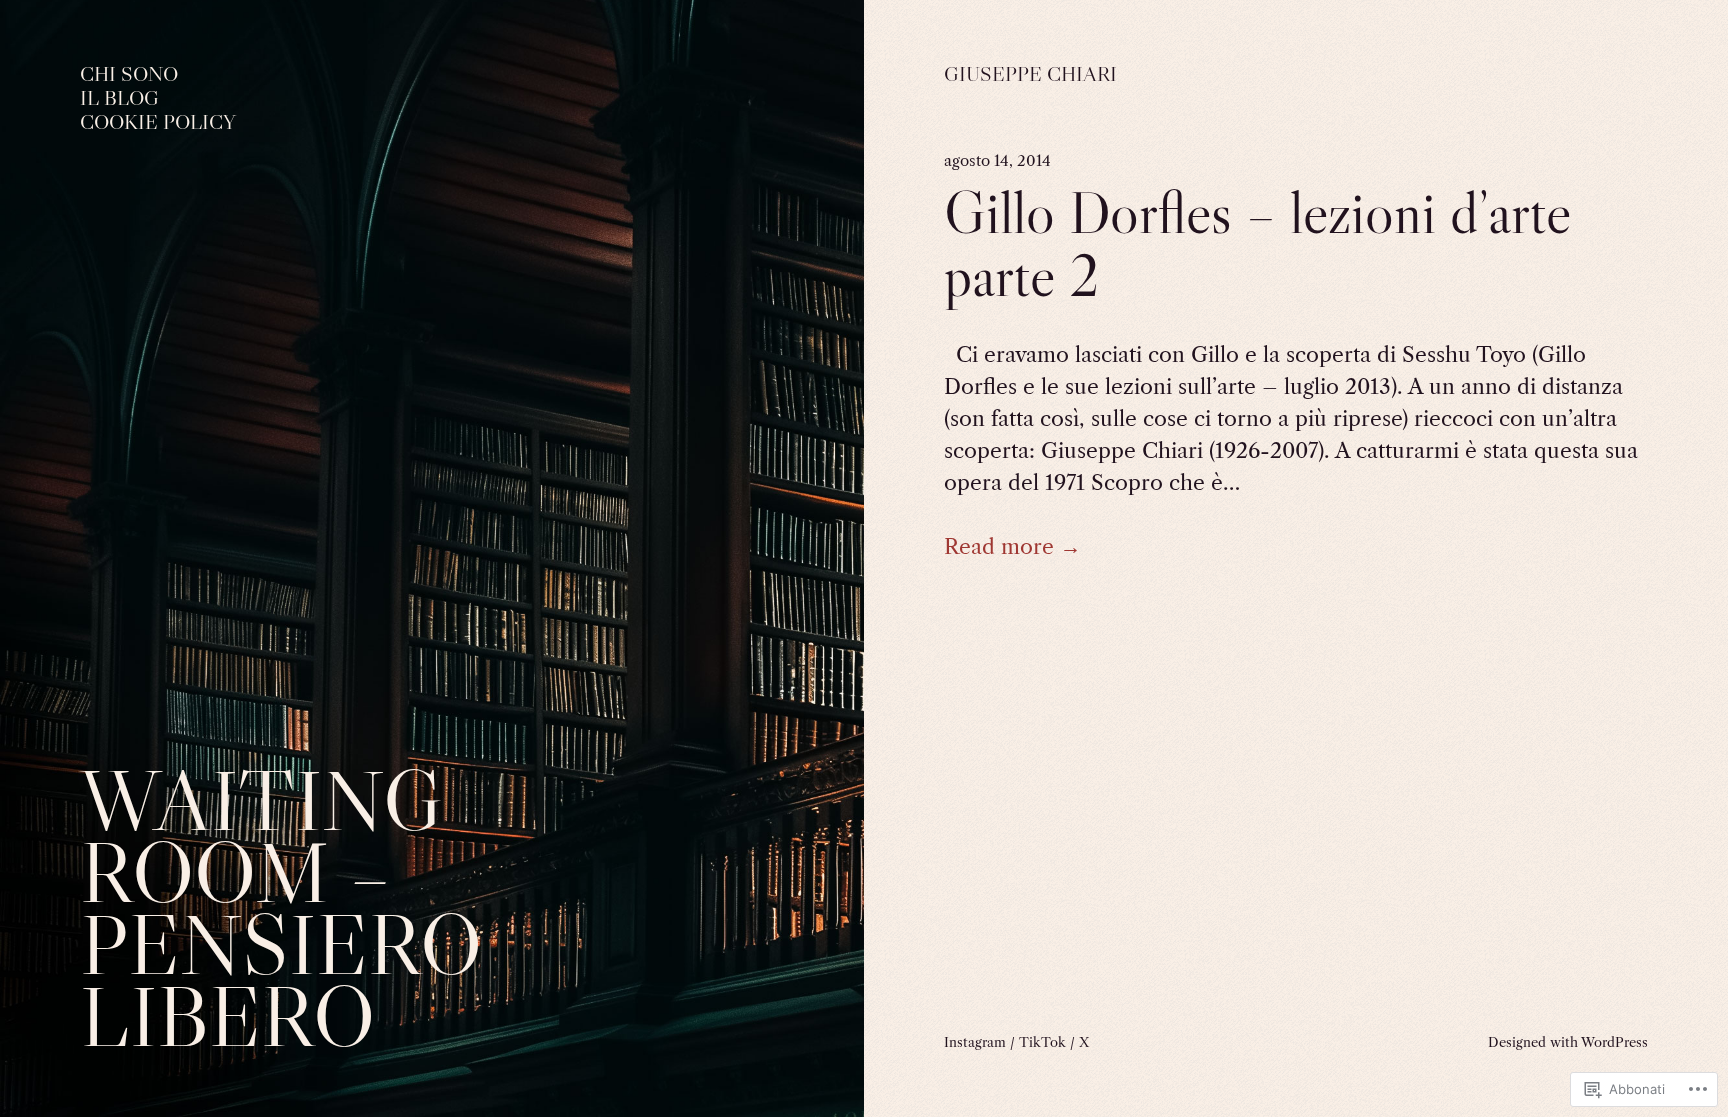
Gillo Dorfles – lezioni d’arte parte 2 (1257, 244)
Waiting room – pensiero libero (281, 908)
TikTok (1042, 1042)
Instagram (975, 1042)
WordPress (1614, 1042)
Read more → (1012, 546)
